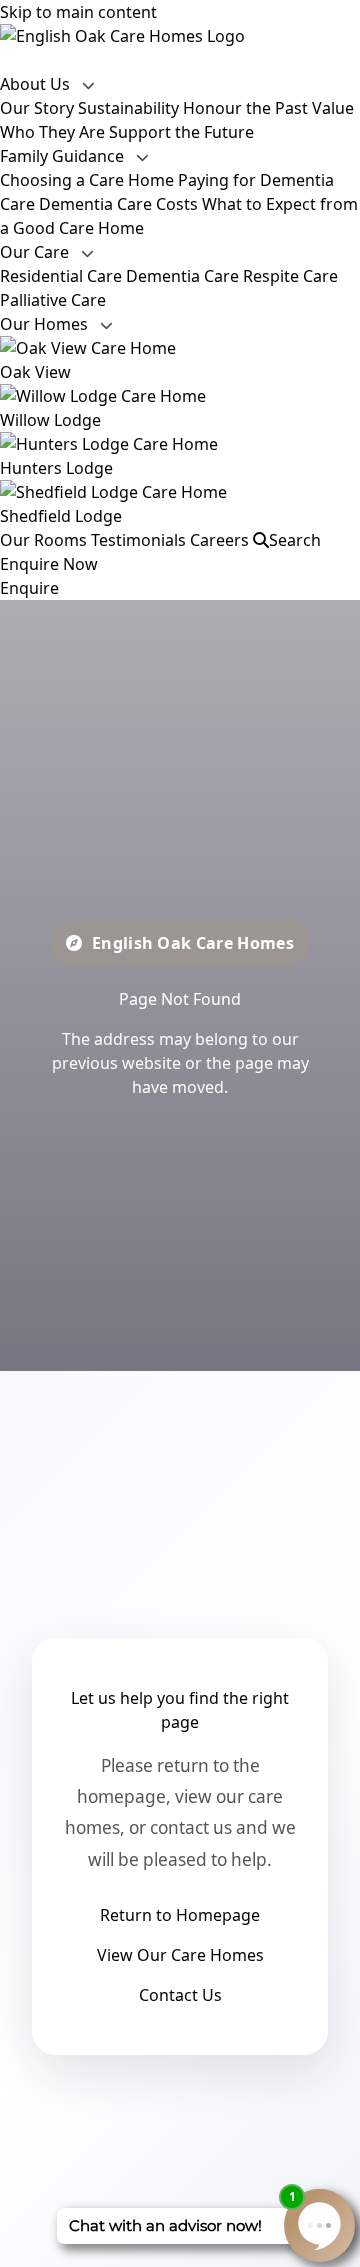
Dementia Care (182, 276)
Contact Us (180, 1995)
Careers (219, 540)
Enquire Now (49, 564)
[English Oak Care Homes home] (180, 36)
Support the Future (181, 132)
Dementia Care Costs (118, 204)
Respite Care (290, 276)
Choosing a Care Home (87, 180)
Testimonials (138, 540)
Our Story (37, 108)
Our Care (36, 252)
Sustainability (128, 108)
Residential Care (61, 276)
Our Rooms (43, 540)
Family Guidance (64, 156)
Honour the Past (245, 108)
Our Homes (46, 324)
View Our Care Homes (180, 1955)
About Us (37, 84)
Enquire (29, 588)
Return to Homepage (180, 1915)
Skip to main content (78, 12)
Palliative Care (53, 300)
